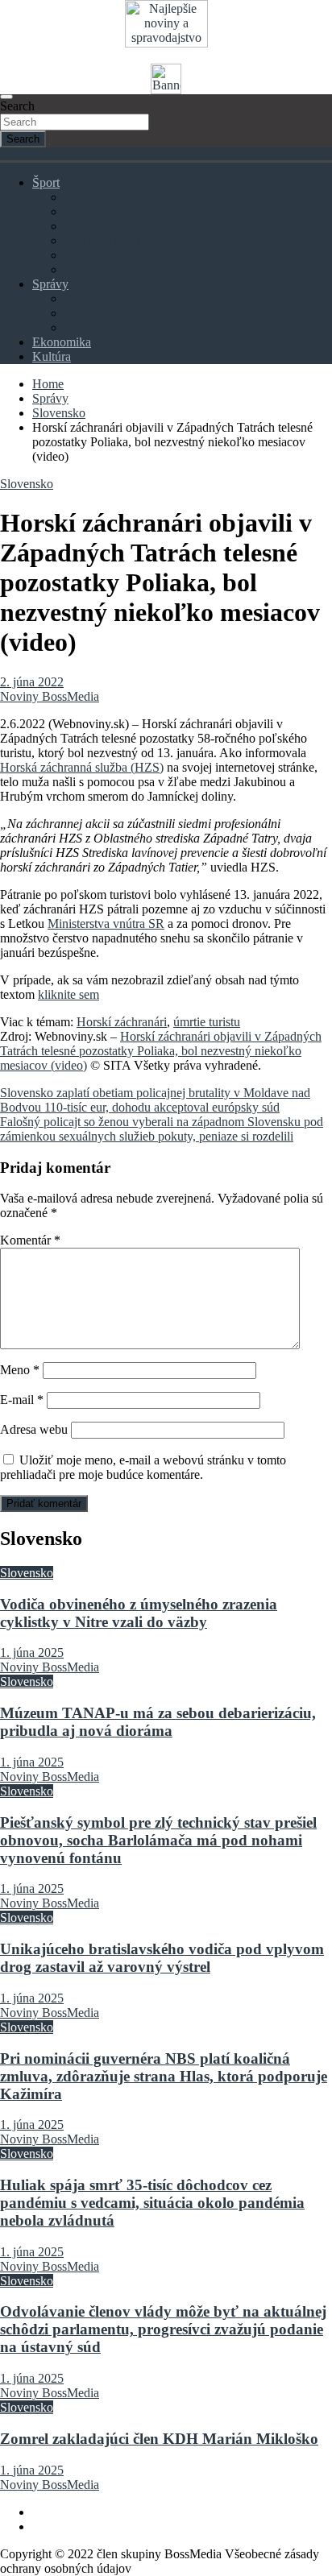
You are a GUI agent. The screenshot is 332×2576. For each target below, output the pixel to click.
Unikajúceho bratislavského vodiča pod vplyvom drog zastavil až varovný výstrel (162, 1958)
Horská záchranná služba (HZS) (82, 767)
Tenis (78, 255)
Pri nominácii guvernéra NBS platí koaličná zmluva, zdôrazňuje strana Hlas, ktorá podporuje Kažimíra (164, 2076)
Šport (46, 182)
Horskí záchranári (122, 1022)
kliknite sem (68, 994)
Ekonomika (62, 342)
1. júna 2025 (32, 1652)
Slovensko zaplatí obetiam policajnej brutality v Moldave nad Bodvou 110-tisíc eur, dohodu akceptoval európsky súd (155, 1100)
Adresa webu (34, 1429)
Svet (76, 313)
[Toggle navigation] (6, 97)
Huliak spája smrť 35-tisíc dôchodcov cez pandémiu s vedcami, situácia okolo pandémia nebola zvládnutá (152, 2203)
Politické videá (102, 327)
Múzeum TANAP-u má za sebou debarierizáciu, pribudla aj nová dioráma (158, 1722)
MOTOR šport (102, 240)
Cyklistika (90, 226)
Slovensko (91, 298)
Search (17, 106)
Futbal (81, 197)
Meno (20, 1370)
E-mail (22, 1400)
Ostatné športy (101, 269)
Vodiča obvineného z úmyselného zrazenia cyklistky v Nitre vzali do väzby (139, 1613)
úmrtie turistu (207, 1022)
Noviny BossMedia (50, 696)
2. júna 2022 (32, 682)
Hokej (80, 211)
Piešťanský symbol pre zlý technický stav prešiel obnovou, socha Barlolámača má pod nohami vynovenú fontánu (158, 1840)
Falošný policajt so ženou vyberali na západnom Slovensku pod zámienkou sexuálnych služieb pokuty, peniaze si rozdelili (162, 1129)
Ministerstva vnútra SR (106, 924)
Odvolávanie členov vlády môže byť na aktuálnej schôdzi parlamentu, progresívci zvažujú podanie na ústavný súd (163, 2329)
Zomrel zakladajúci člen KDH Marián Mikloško (159, 2439)
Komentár (30, 1240)
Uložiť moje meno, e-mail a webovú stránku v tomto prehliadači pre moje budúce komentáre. (143, 1467)
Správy (50, 284)
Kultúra (52, 356)
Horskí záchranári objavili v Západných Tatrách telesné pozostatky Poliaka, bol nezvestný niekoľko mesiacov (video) (161, 1051)
